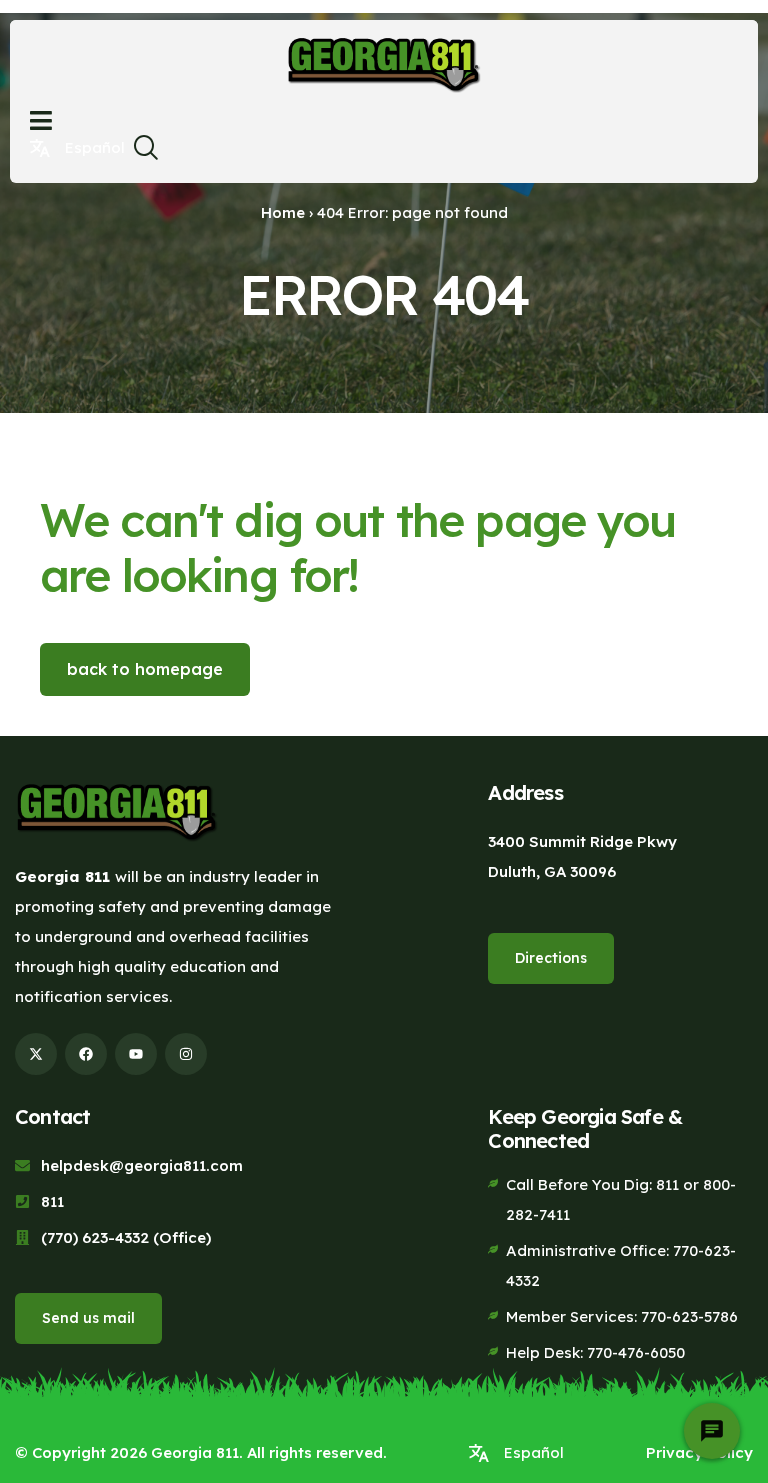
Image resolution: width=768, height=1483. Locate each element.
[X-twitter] (36, 1054)
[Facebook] (86, 1054)
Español (95, 147)
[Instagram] (186, 1054)
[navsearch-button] (145, 153)
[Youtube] (136, 1054)
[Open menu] (41, 120)
